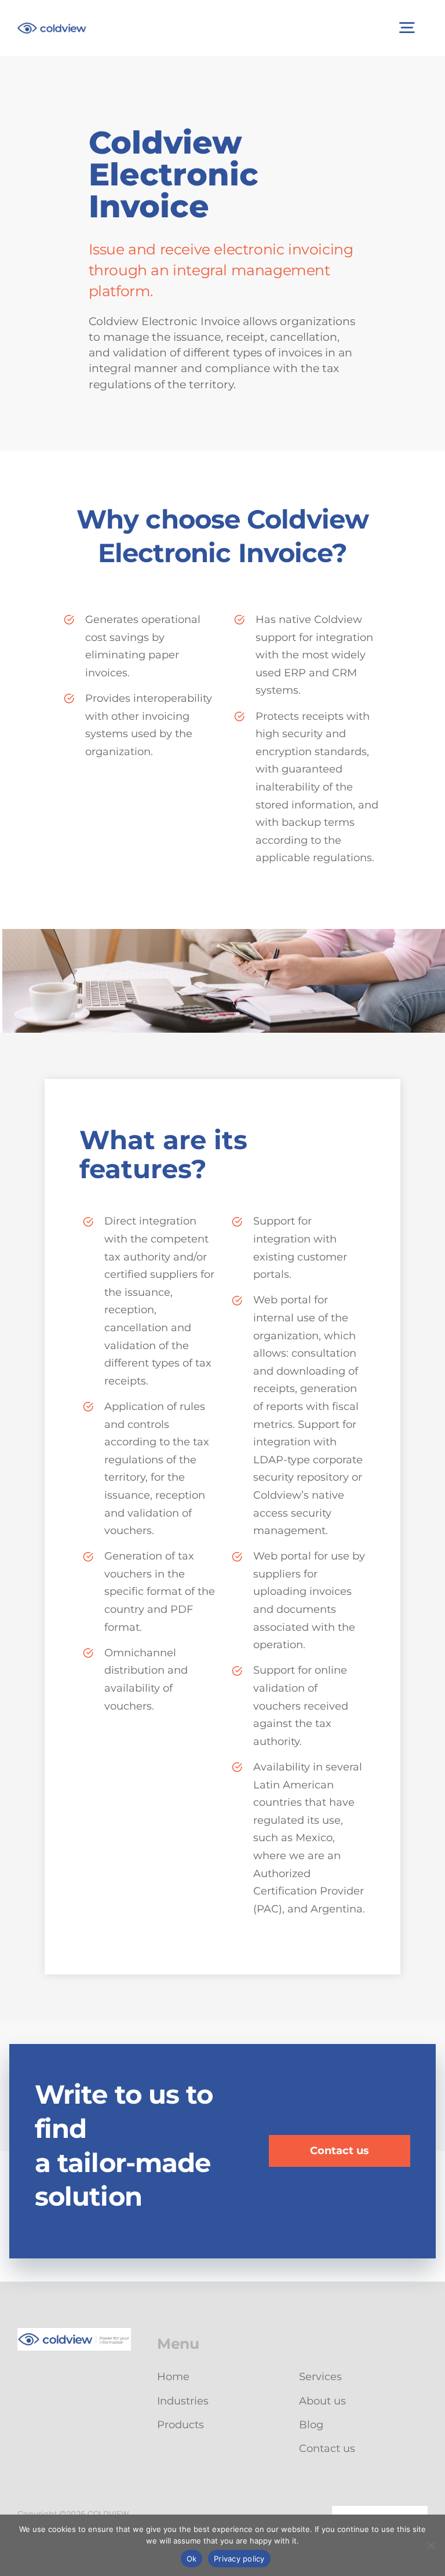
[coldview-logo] (52, 28)
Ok (192, 2559)
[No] (431, 2545)
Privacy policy (239, 2559)
